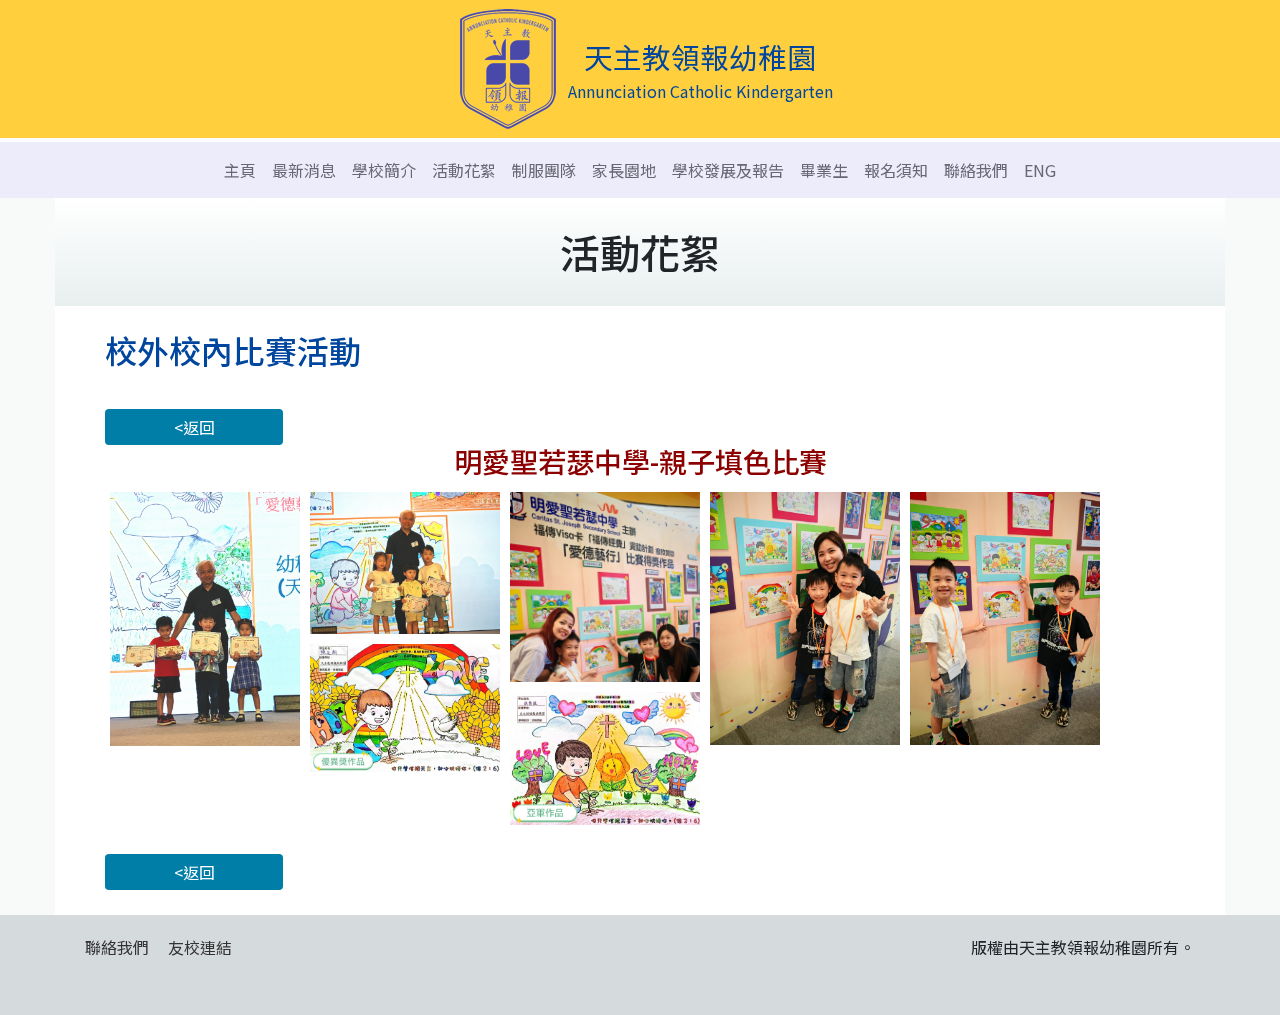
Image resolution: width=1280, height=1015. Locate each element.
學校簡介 (384, 170)
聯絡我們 (976, 170)
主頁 (240, 170)
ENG (1040, 170)
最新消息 (304, 170)
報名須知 (896, 170)
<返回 (194, 427)
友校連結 (200, 947)
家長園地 (624, 170)
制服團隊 (544, 170)
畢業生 (824, 170)
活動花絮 (464, 170)
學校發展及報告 (728, 170)
